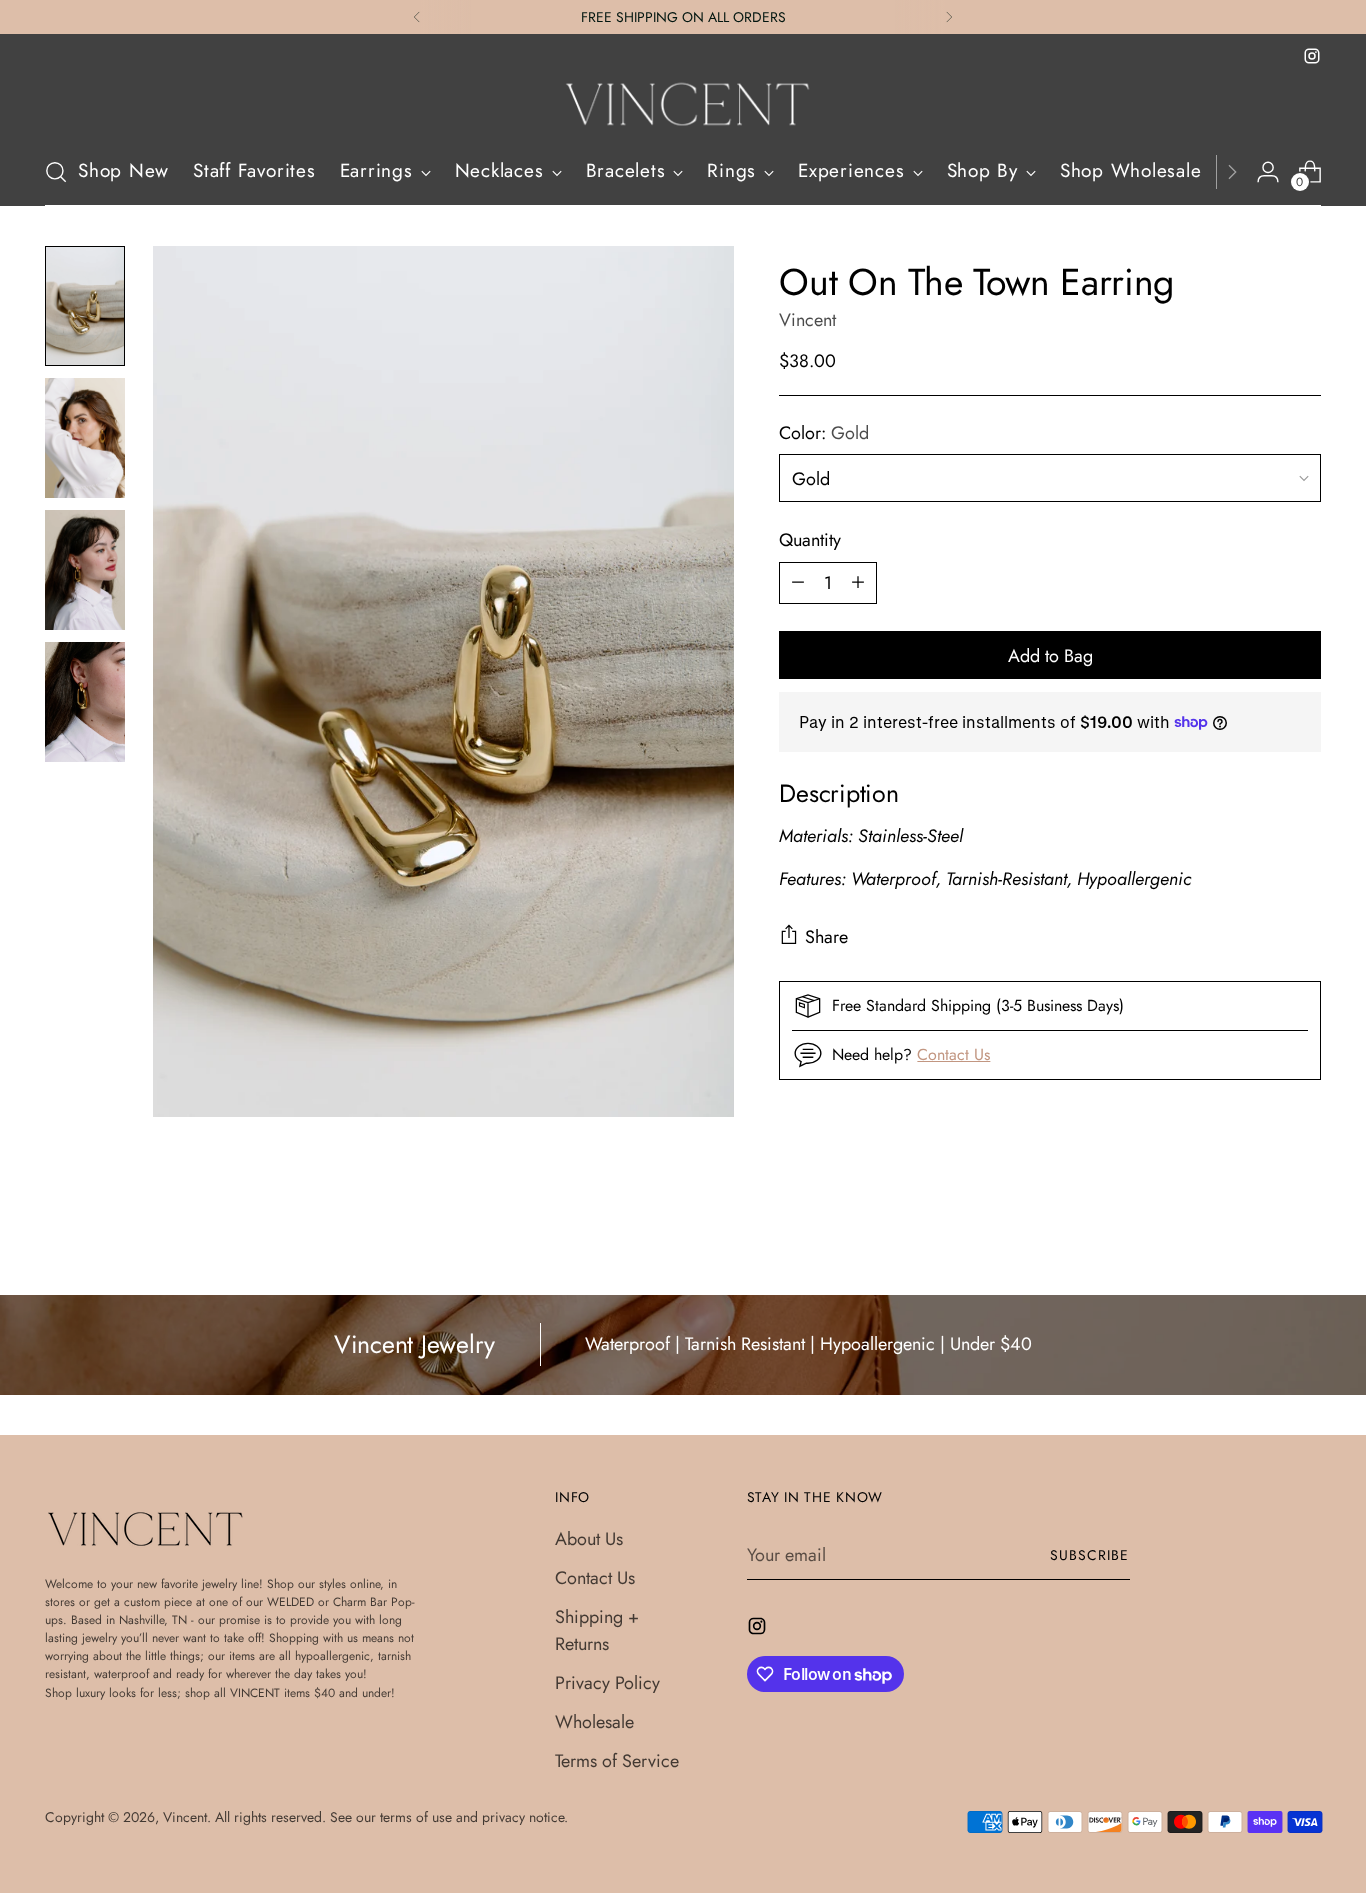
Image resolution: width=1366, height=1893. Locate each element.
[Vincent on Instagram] (1312, 56)
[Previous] (417, 17)
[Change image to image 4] (85, 702)
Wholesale (594, 1722)
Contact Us (953, 1053)
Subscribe (1089, 1555)
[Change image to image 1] (85, 306)
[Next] (949, 17)
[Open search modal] (56, 172)
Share (826, 937)
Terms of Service (617, 1761)
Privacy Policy (607, 1683)
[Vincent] (683, 104)
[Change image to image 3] (85, 570)
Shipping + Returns (597, 1630)
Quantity (810, 539)
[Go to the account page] (1268, 172)
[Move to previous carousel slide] (1258, 1227)
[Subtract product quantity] (798, 582)
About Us (589, 1539)
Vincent (807, 320)
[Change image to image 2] (85, 438)
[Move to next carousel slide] (1304, 1226)
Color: (824, 432)
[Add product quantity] (858, 582)
